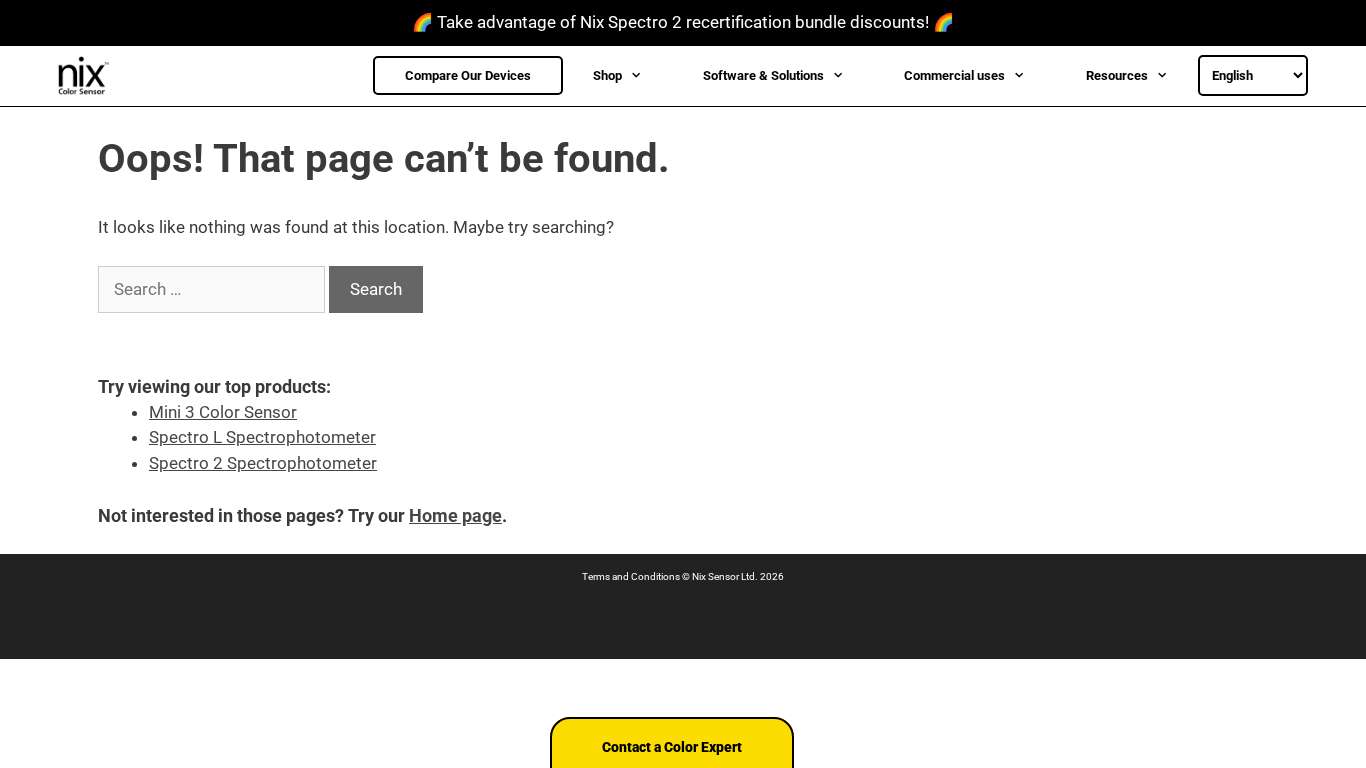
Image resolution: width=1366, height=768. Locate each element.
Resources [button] (1117, 75)
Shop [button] (607, 75)
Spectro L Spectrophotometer (262, 437)
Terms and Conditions (631, 576)
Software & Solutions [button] (763, 75)
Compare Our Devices (468, 75)
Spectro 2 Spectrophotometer (263, 463)
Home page (455, 515)
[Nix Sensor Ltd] (89, 76)
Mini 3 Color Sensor (223, 412)
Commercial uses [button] (954, 75)
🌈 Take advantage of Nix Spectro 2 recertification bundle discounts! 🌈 (683, 22)
